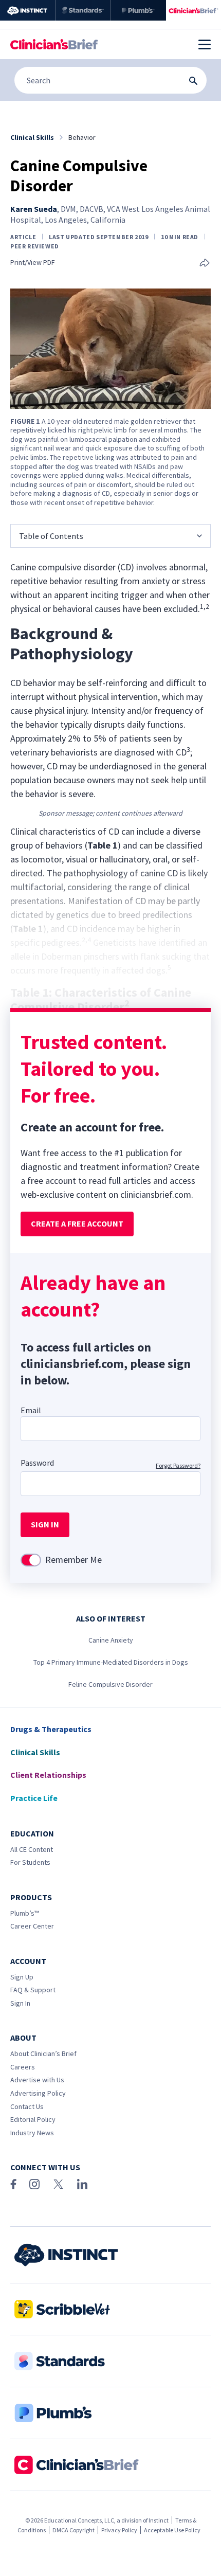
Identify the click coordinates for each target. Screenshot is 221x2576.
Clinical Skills (35, 1752)
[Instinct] (27, 10)
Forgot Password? (178, 1465)
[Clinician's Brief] (194, 10)
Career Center (32, 1926)
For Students (30, 1862)
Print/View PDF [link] (33, 263)
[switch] (31, 1560)
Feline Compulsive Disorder (110, 1684)
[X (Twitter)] (58, 2184)
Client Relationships (48, 1775)
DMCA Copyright (73, 2530)
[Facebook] (13, 2184)
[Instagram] (34, 2184)
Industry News (32, 2133)
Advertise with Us (37, 2080)
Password (37, 1463)
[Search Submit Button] (193, 81)
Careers (23, 2067)
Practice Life (34, 1798)
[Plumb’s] (139, 10)
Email (31, 1410)
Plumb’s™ (25, 1913)
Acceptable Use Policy (172, 2530)
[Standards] (83, 10)
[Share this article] (205, 264)
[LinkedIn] (82, 2184)
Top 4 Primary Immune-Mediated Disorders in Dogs (111, 1662)
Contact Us (27, 2106)
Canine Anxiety (111, 1640)
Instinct (159, 2520)
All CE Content (32, 1849)
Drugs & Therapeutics (51, 1729)
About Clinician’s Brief (43, 2053)
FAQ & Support (33, 1990)
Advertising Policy (38, 2093)
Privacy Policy (119, 2530)
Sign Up (22, 1977)
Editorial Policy (33, 2119)
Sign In (20, 2003)
